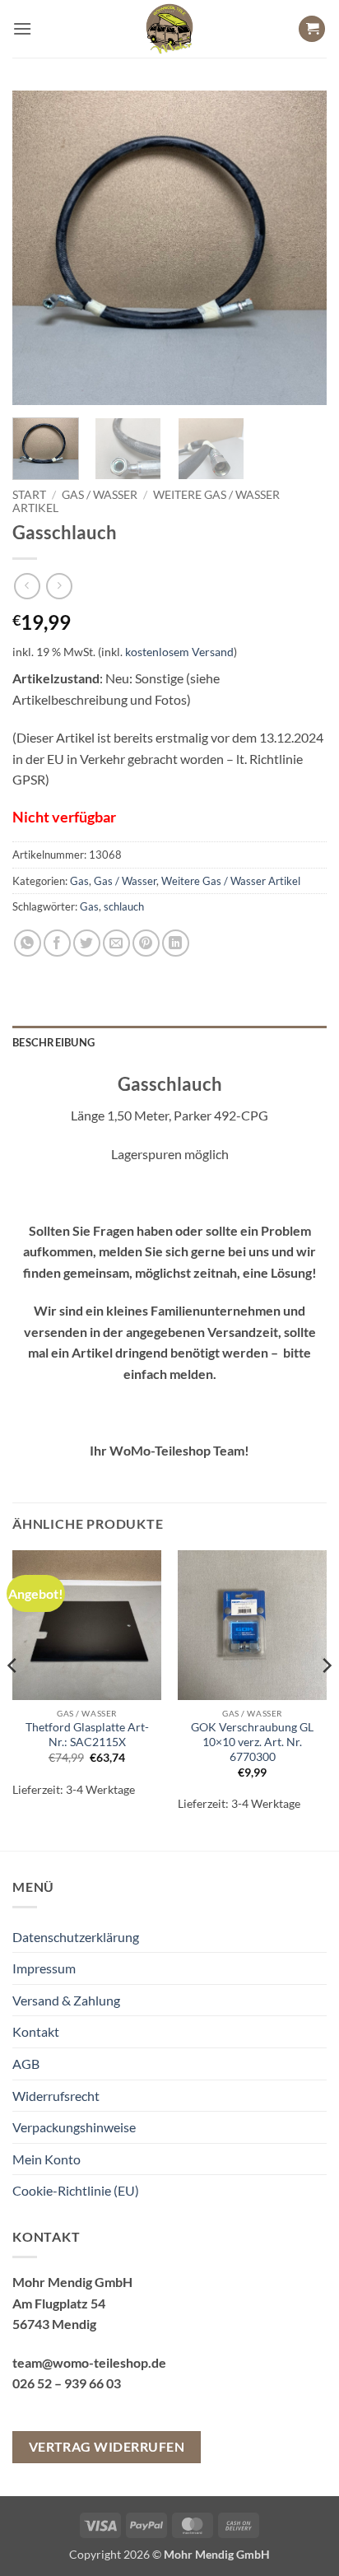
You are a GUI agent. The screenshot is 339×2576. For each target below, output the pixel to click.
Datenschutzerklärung (76, 1937)
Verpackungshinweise (74, 2127)
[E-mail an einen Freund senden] (116, 943)
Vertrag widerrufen (107, 2447)
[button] (22, 28)
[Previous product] (59, 586)
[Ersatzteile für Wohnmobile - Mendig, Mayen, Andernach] (169, 29)
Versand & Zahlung (66, 2000)
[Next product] (27, 586)
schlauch (124, 906)
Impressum (44, 1968)
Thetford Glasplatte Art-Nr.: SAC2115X (87, 1735)
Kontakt (36, 2031)
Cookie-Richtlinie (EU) (76, 2190)
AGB (26, 2064)
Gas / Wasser (100, 495)
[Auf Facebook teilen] (57, 943)
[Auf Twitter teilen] (87, 943)
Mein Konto (46, 2159)
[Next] (300, 248)
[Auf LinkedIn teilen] (176, 943)
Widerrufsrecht (56, 2096)
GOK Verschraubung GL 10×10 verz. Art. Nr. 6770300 (252, 1742)
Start (29, 495)
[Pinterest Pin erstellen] (146, 943)
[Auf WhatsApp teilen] (28, 943)
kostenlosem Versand (179, 652)
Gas (79, 881)
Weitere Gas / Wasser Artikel (231, 881)
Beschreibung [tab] (53, 1042)
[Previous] (39, 248)
